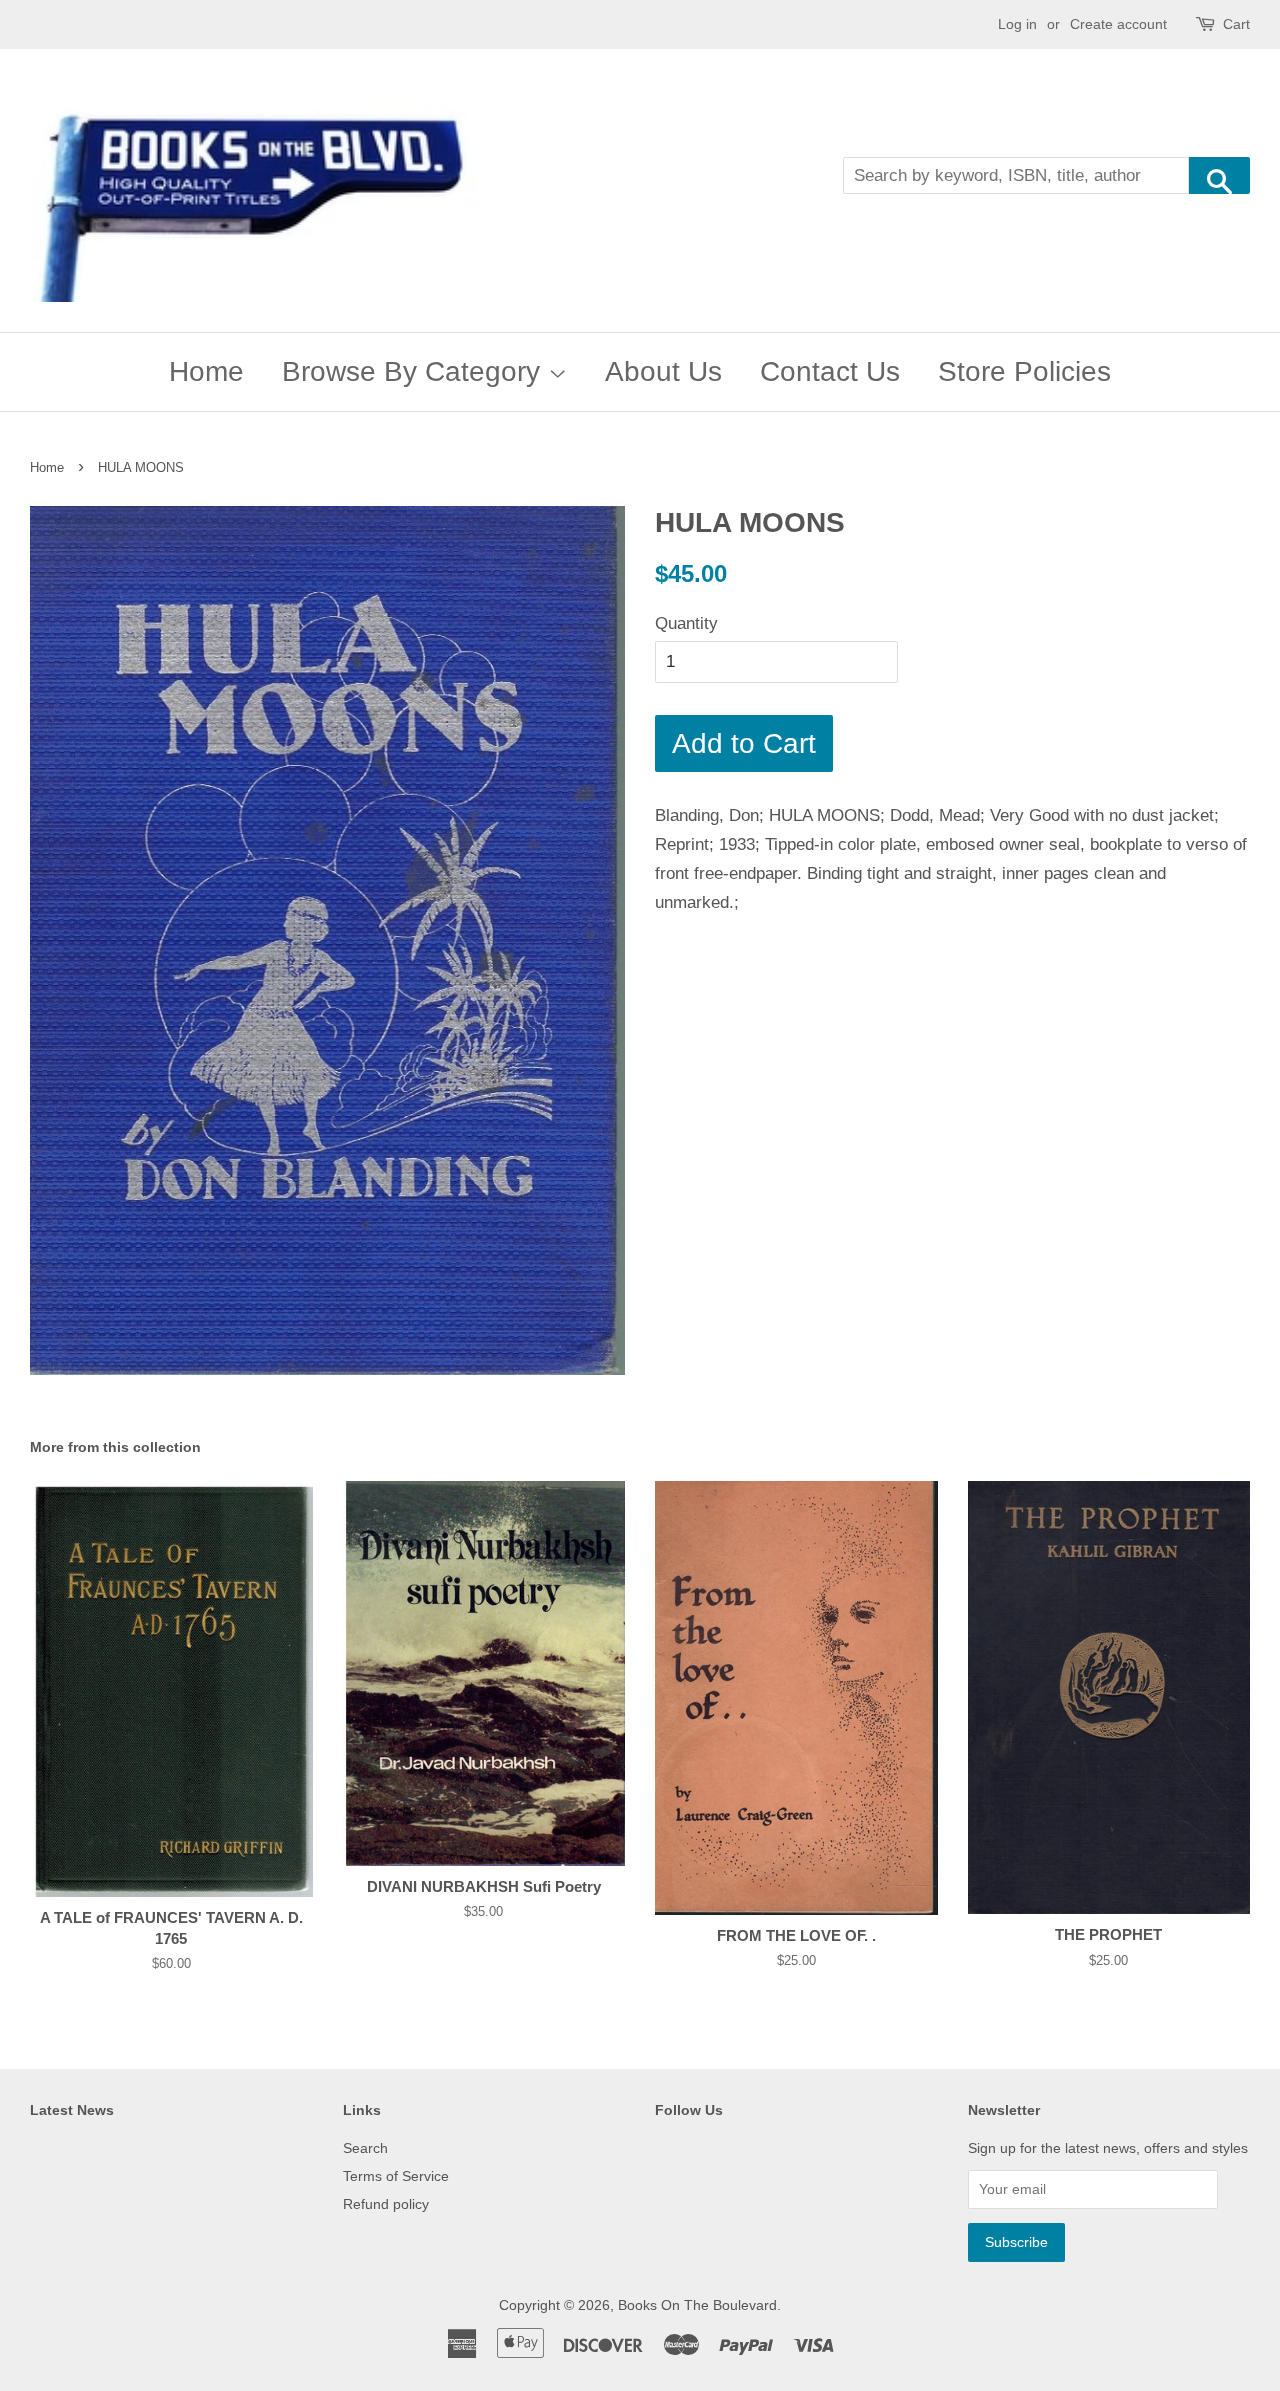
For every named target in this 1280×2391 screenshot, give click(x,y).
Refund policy (386, 2204)
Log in (1017, 24)
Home (206, 371)
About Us (663, 371)
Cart (1236, 24)
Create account (1118, 24)
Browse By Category (415, 371)
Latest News (72, 2110)
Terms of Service (396, 2176)
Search (365, 2148)
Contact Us (830, 371)
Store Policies (1024, 371)
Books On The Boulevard (697, 2305)
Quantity (686, 623)
